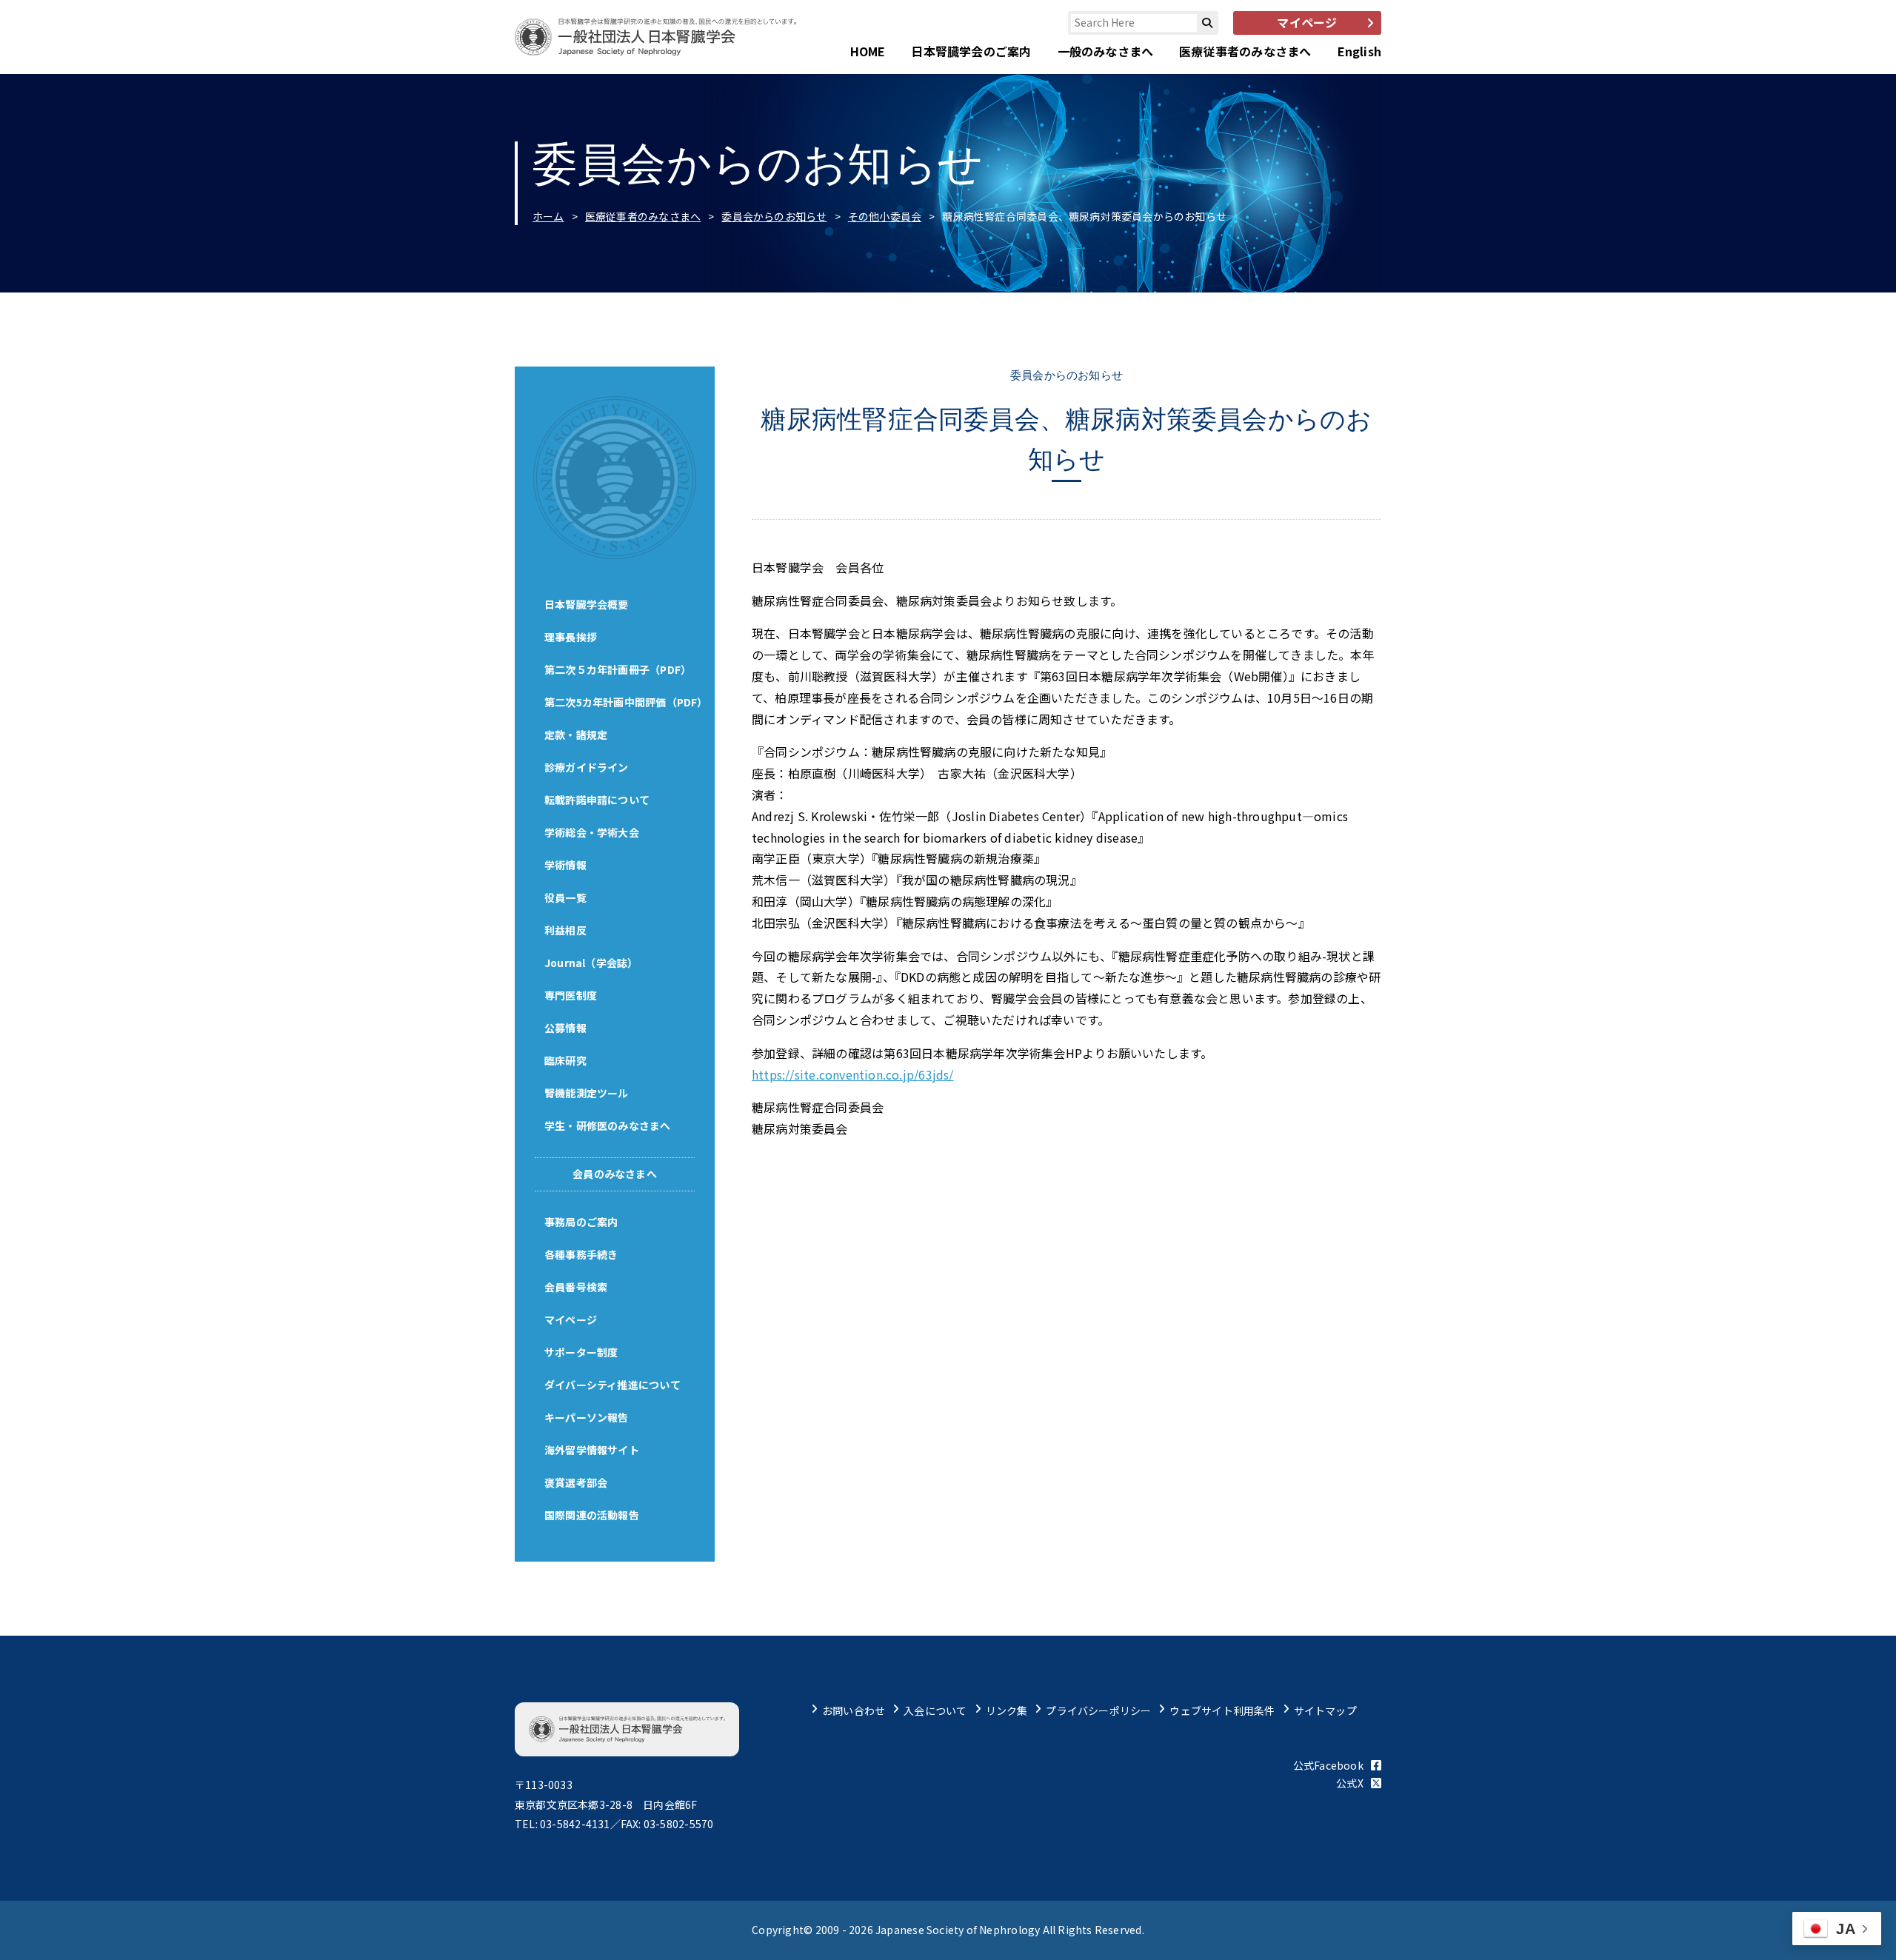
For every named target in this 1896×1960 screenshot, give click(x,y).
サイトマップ (1325, 1710)
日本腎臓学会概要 (587, 604)
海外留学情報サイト (592, 1450)
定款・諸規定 (576, 735)
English (1359, 51)
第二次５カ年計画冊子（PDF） (618, 669)
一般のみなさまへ (1106, 51)
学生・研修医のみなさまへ (608, 1126)
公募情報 (565, 1028)
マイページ (571, 1320)
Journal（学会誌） (591, 963)
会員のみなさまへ (615, 1174)
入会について (935, 1710)
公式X (1350, 1783)
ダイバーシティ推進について (612, 1385)
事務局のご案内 (581, 1222)
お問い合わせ (854, 1710)
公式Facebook (1328, 1765)
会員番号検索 (576, 1287)
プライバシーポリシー (1098, 1710)
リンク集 (1007, 1710)
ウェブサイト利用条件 (1222, 1710)
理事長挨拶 (571, 637)
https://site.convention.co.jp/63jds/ (853, 1074)
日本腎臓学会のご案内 (971, 51)
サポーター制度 (581, 1352)
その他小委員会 (885, 216)
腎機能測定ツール (587, 1093)
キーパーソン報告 (587, 1417)
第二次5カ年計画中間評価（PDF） (626, 702)
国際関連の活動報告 (592, 1515)
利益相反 (565, 930)
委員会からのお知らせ (774, 216)
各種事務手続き (581, 1254)
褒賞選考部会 (576, 1482)
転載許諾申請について (597, 800)
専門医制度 (571, 995)
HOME (868, 51)
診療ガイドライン (587, 767)
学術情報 (565, 865)
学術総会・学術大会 (592, 832)
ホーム (548, 216)
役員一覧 (565, 897)
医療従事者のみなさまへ (1245, 51)
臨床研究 (565, 1060)
